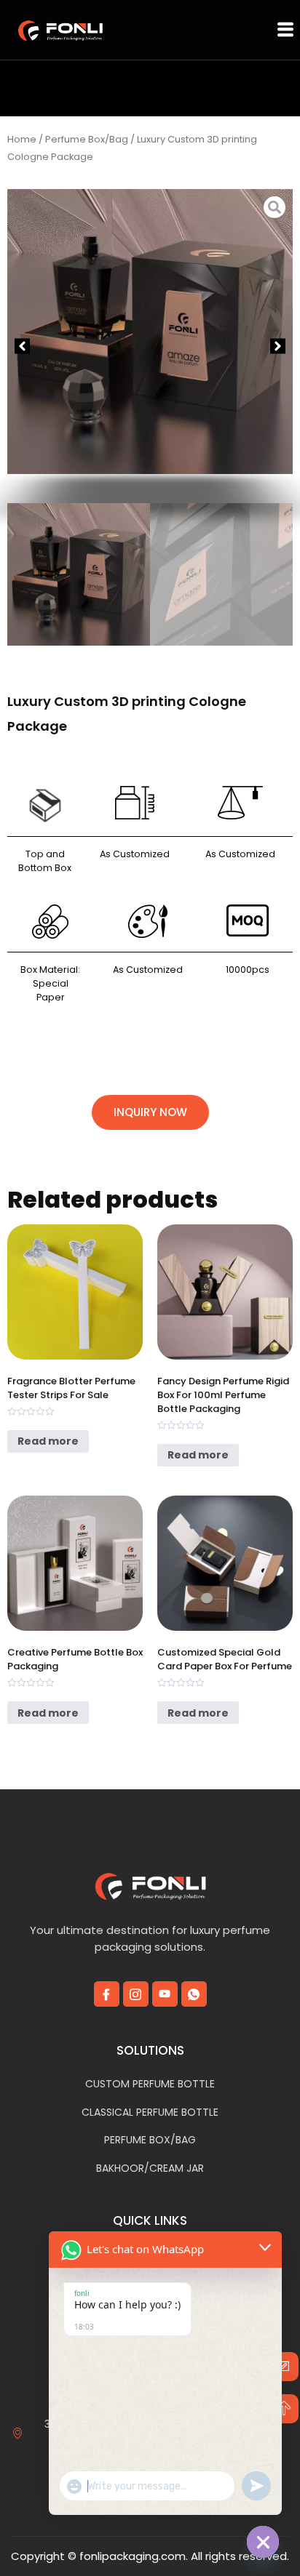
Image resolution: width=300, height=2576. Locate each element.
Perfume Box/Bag (87, 139)
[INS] (136, 1994)
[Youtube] (165, 1994)
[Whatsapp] (194, 1994)
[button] (22, 346)
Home (22, 139)
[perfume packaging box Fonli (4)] (275, 332)
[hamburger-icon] (285, 30)
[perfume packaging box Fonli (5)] (150, 336)
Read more (48, 1441)
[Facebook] (107, 1994)
